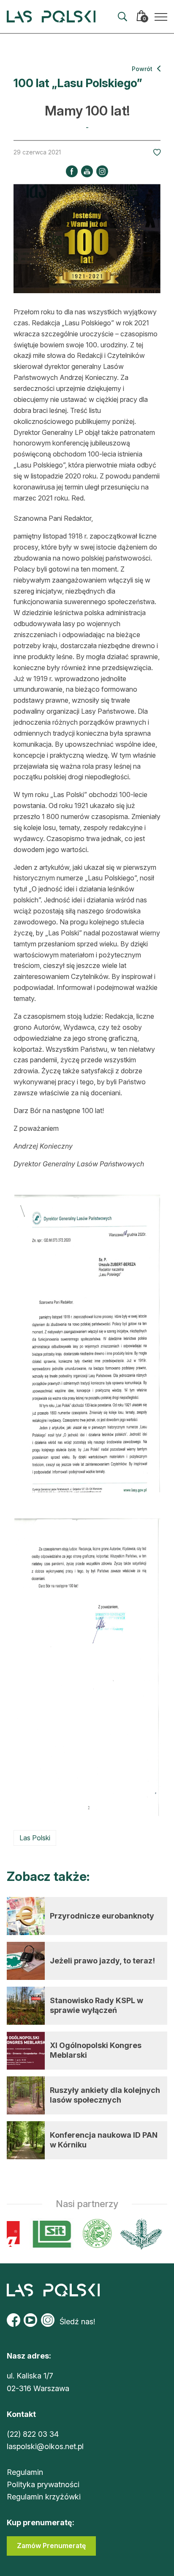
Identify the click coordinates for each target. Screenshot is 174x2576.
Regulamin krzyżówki (44, 2497)
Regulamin (25, 2472)
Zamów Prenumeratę (51, 2546)
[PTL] (137, 2234)
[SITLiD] (48, 2234)
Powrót (143, 69)
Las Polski (35, 1838)
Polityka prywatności (43, 2484)
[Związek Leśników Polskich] (93, 2234)
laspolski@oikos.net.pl (45, 2446)
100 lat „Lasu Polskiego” (78, 83)
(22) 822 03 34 (33, 2434)
